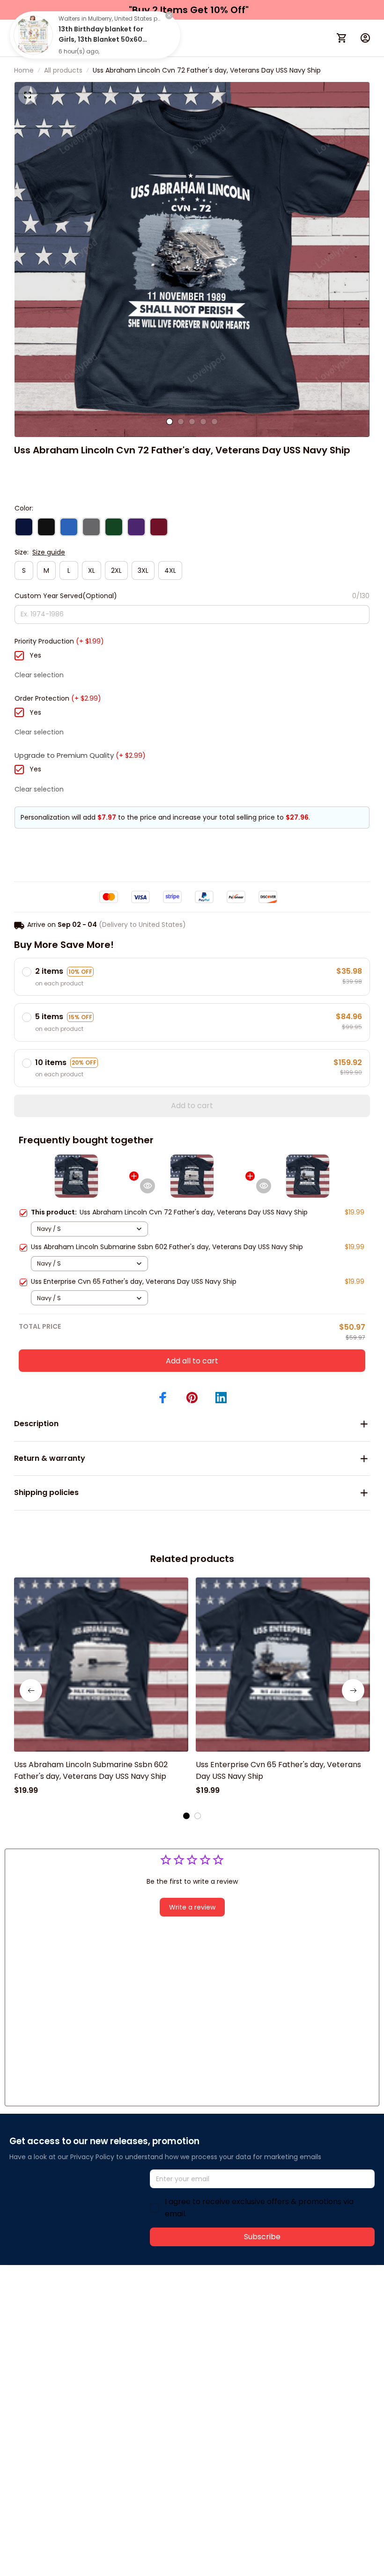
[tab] (170, 422)
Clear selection (39, 675)
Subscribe (262, 2237)
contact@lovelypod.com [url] (69, 2315)
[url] (149, 2316)
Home (24, 70)
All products (63, 70)
